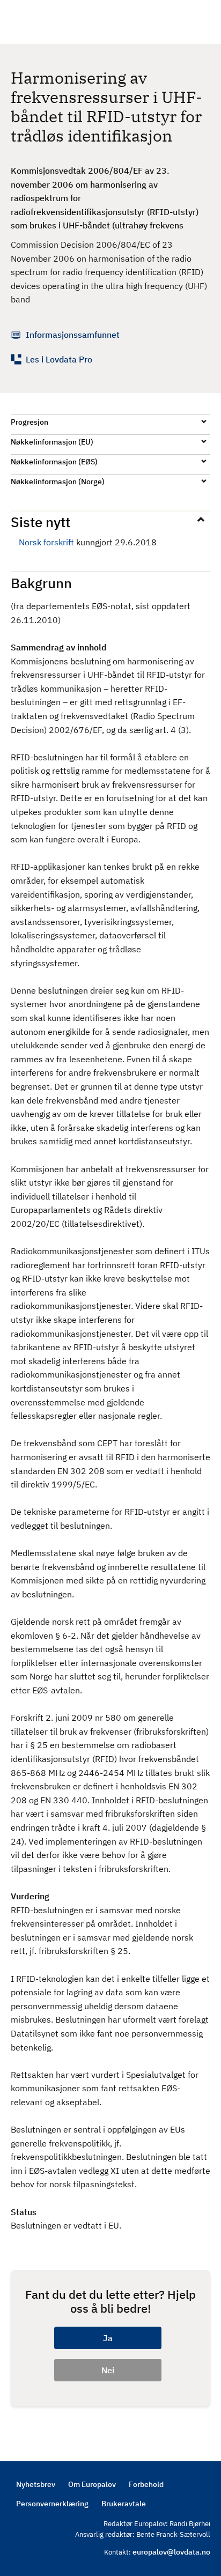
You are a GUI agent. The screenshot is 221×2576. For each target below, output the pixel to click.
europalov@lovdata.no (171, 2552)
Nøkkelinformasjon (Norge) (58, 482)
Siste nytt (40, 522)
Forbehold (146, 2484)
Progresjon (30, 422)
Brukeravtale (124, 2504)
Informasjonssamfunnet (73, 335)
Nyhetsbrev (36, 2484)
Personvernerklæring (52, 2504)
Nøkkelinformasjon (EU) (52, 442)
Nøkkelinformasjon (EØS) (54, 462)
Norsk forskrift (46, 542)
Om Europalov (92, 2484)
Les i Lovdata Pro (59, 359)
